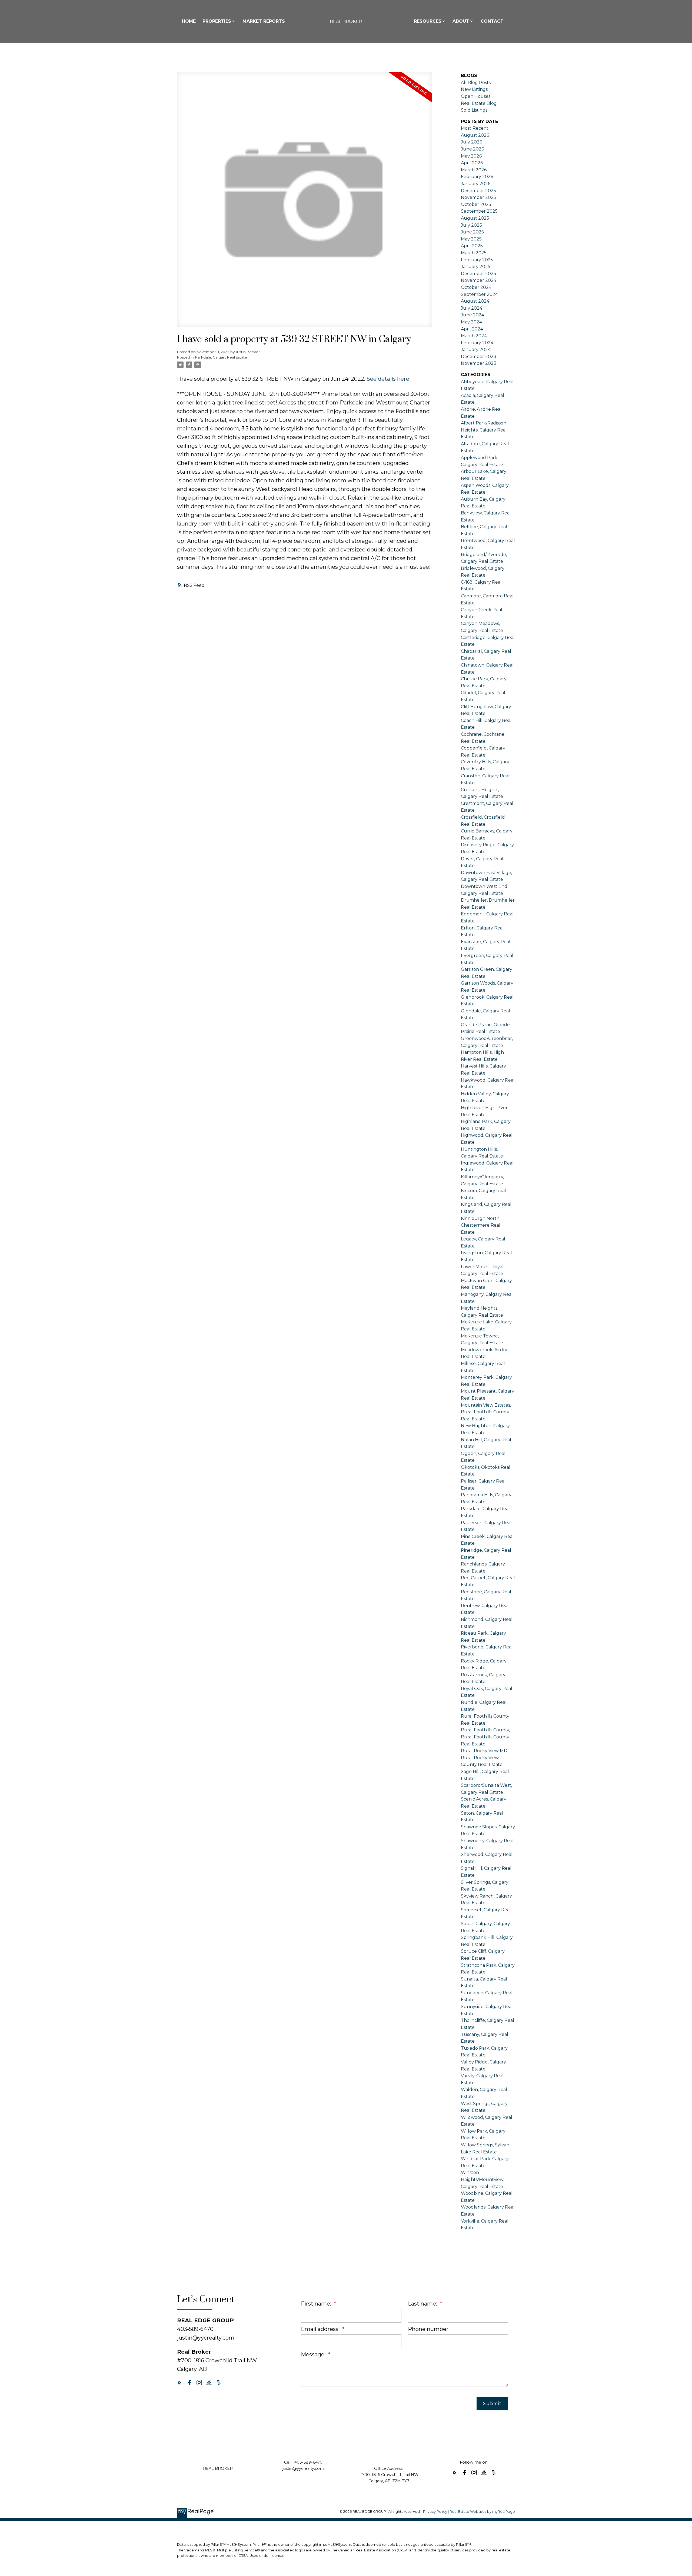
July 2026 (471, 142)
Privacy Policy (435, 2512)
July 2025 (471, 225)
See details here (388, 379)
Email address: (321, 2329)
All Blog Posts (476, 83)
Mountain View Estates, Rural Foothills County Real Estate (486, 1412)
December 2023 (479, 357)
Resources (428, 21)
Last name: (423, 2304)
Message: (314, 2354)
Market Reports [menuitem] (264, 21)
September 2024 (479, 294)
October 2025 (476, 204)
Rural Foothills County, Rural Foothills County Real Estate (485, 1737)
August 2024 (475, 301)
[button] (180, 2383)
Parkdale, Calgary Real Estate (221, 357)
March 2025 (474, 253)
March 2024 (474, 336)
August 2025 (475, 218)
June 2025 (472, 232)
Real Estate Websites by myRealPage (482, 2512)
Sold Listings (474, 110)
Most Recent (475, 128)
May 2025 (471, 239)
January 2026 (476, 184)
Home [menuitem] (189, 21)
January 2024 (476, 349)
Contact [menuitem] (492, 21)
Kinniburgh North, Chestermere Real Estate (481, 1225)
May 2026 (471, 156)
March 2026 (474, 170)
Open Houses (476, 96)
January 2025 (476, 267)
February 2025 (477, 260)
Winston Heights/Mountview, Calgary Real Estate (483, 2179)
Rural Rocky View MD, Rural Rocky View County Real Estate (485, 1758)
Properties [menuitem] (217, 21)
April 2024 (472, 329)
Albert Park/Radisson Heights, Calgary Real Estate (484, 430)
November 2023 (479, 363)
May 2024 (471, 322)
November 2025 (478, 197)
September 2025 (479, 211)
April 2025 (472, 246)
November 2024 (479, 280)
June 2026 (472, 149)
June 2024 (473, 315)
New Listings (474, 89)
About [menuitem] (461, 21)
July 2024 (472, 308)
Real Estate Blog (479, 103)
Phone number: (429, 2329)
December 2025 (478, 191)
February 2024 (477, 343)
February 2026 (477, 177)
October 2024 (476, 287)
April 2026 (472, 163)
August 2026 (475, 135)
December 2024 (479, 274)
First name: (317, 2304)
